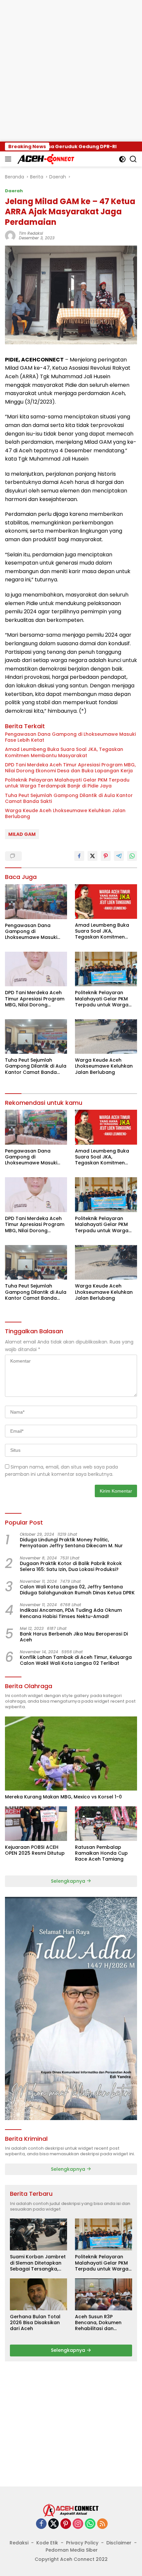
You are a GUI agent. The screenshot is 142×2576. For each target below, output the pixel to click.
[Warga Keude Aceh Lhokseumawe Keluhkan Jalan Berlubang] (106, 1036)
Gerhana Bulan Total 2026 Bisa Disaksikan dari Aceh (35, 2323)
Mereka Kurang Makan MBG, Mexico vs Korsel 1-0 (63, 1797)
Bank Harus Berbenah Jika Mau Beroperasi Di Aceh (74, 1637)
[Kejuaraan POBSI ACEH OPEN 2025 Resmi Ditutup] (36, 1824)
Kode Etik (47, 2543)
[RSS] (102, 2524)
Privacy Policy (82, 2543)
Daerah (14, 191)
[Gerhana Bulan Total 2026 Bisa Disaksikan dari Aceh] (38, 2294)
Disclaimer (119, 2543)
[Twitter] (53, 2524)
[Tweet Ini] (92, 856)
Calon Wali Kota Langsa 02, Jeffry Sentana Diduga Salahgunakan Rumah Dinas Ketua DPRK (77, 1590)
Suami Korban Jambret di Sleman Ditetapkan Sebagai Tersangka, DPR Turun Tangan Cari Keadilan (38, 2263)
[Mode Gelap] (122, 159)
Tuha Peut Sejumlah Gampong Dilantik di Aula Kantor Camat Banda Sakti (69, 798)
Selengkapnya (69, 1881)
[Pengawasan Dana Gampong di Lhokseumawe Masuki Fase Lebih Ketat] (36, 902)
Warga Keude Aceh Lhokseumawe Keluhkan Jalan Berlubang (65, 813)
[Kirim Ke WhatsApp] (132, 856)
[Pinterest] (66, 2524)
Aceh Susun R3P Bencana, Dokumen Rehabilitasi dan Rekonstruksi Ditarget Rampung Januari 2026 (103, 2323)
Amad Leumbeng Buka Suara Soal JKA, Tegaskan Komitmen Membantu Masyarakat (64, 752)
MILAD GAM (22, 834)
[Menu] (9, 159)
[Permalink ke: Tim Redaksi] (10, 235)
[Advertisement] (71, 71)
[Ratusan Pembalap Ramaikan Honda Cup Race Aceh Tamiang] (106, 1824)
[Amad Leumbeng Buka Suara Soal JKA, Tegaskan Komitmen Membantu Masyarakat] (106, 902)
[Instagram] (78, 2524)
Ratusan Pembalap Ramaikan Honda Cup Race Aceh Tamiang (101, 1853)
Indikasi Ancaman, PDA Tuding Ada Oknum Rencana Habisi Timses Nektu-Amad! (71, 1613)
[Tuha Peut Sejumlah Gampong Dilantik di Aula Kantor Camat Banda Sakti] (36, 1036)
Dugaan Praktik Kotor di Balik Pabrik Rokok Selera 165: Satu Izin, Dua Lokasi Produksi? (71, 1566)
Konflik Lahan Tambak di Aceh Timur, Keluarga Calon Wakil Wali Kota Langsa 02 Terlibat (76, 1660)
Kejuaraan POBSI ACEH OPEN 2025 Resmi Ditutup (35, 1850)
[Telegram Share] (119, 856)
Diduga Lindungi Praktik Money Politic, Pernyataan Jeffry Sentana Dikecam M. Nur (71, 1543)
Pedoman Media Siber (72, 2550)
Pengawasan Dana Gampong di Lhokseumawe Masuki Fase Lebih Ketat (70, 737)
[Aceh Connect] (46, 159)
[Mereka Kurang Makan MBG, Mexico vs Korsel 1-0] (71, 1753)
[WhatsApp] (90, 2524)
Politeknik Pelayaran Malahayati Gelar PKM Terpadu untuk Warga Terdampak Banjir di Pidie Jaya (67, 783)
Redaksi (19, 2543)
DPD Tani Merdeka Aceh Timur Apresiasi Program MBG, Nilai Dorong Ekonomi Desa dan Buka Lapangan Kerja (70, 768)
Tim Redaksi (31, 233)
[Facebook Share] (79, 856)
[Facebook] (41, 2524)
